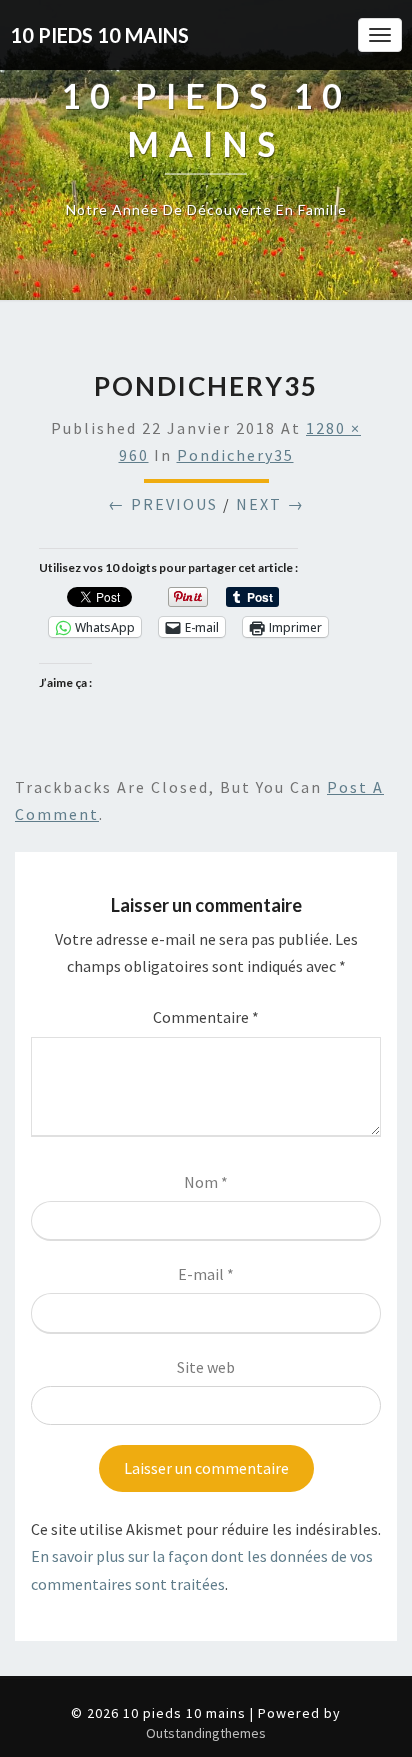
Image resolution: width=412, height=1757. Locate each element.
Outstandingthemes (206, 1733)
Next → (270, 504)
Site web (206, 1367)
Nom (206, 1182)
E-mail (206, 1274)
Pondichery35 (235, 455)
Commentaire (206, 1017)
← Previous (163, 504)
